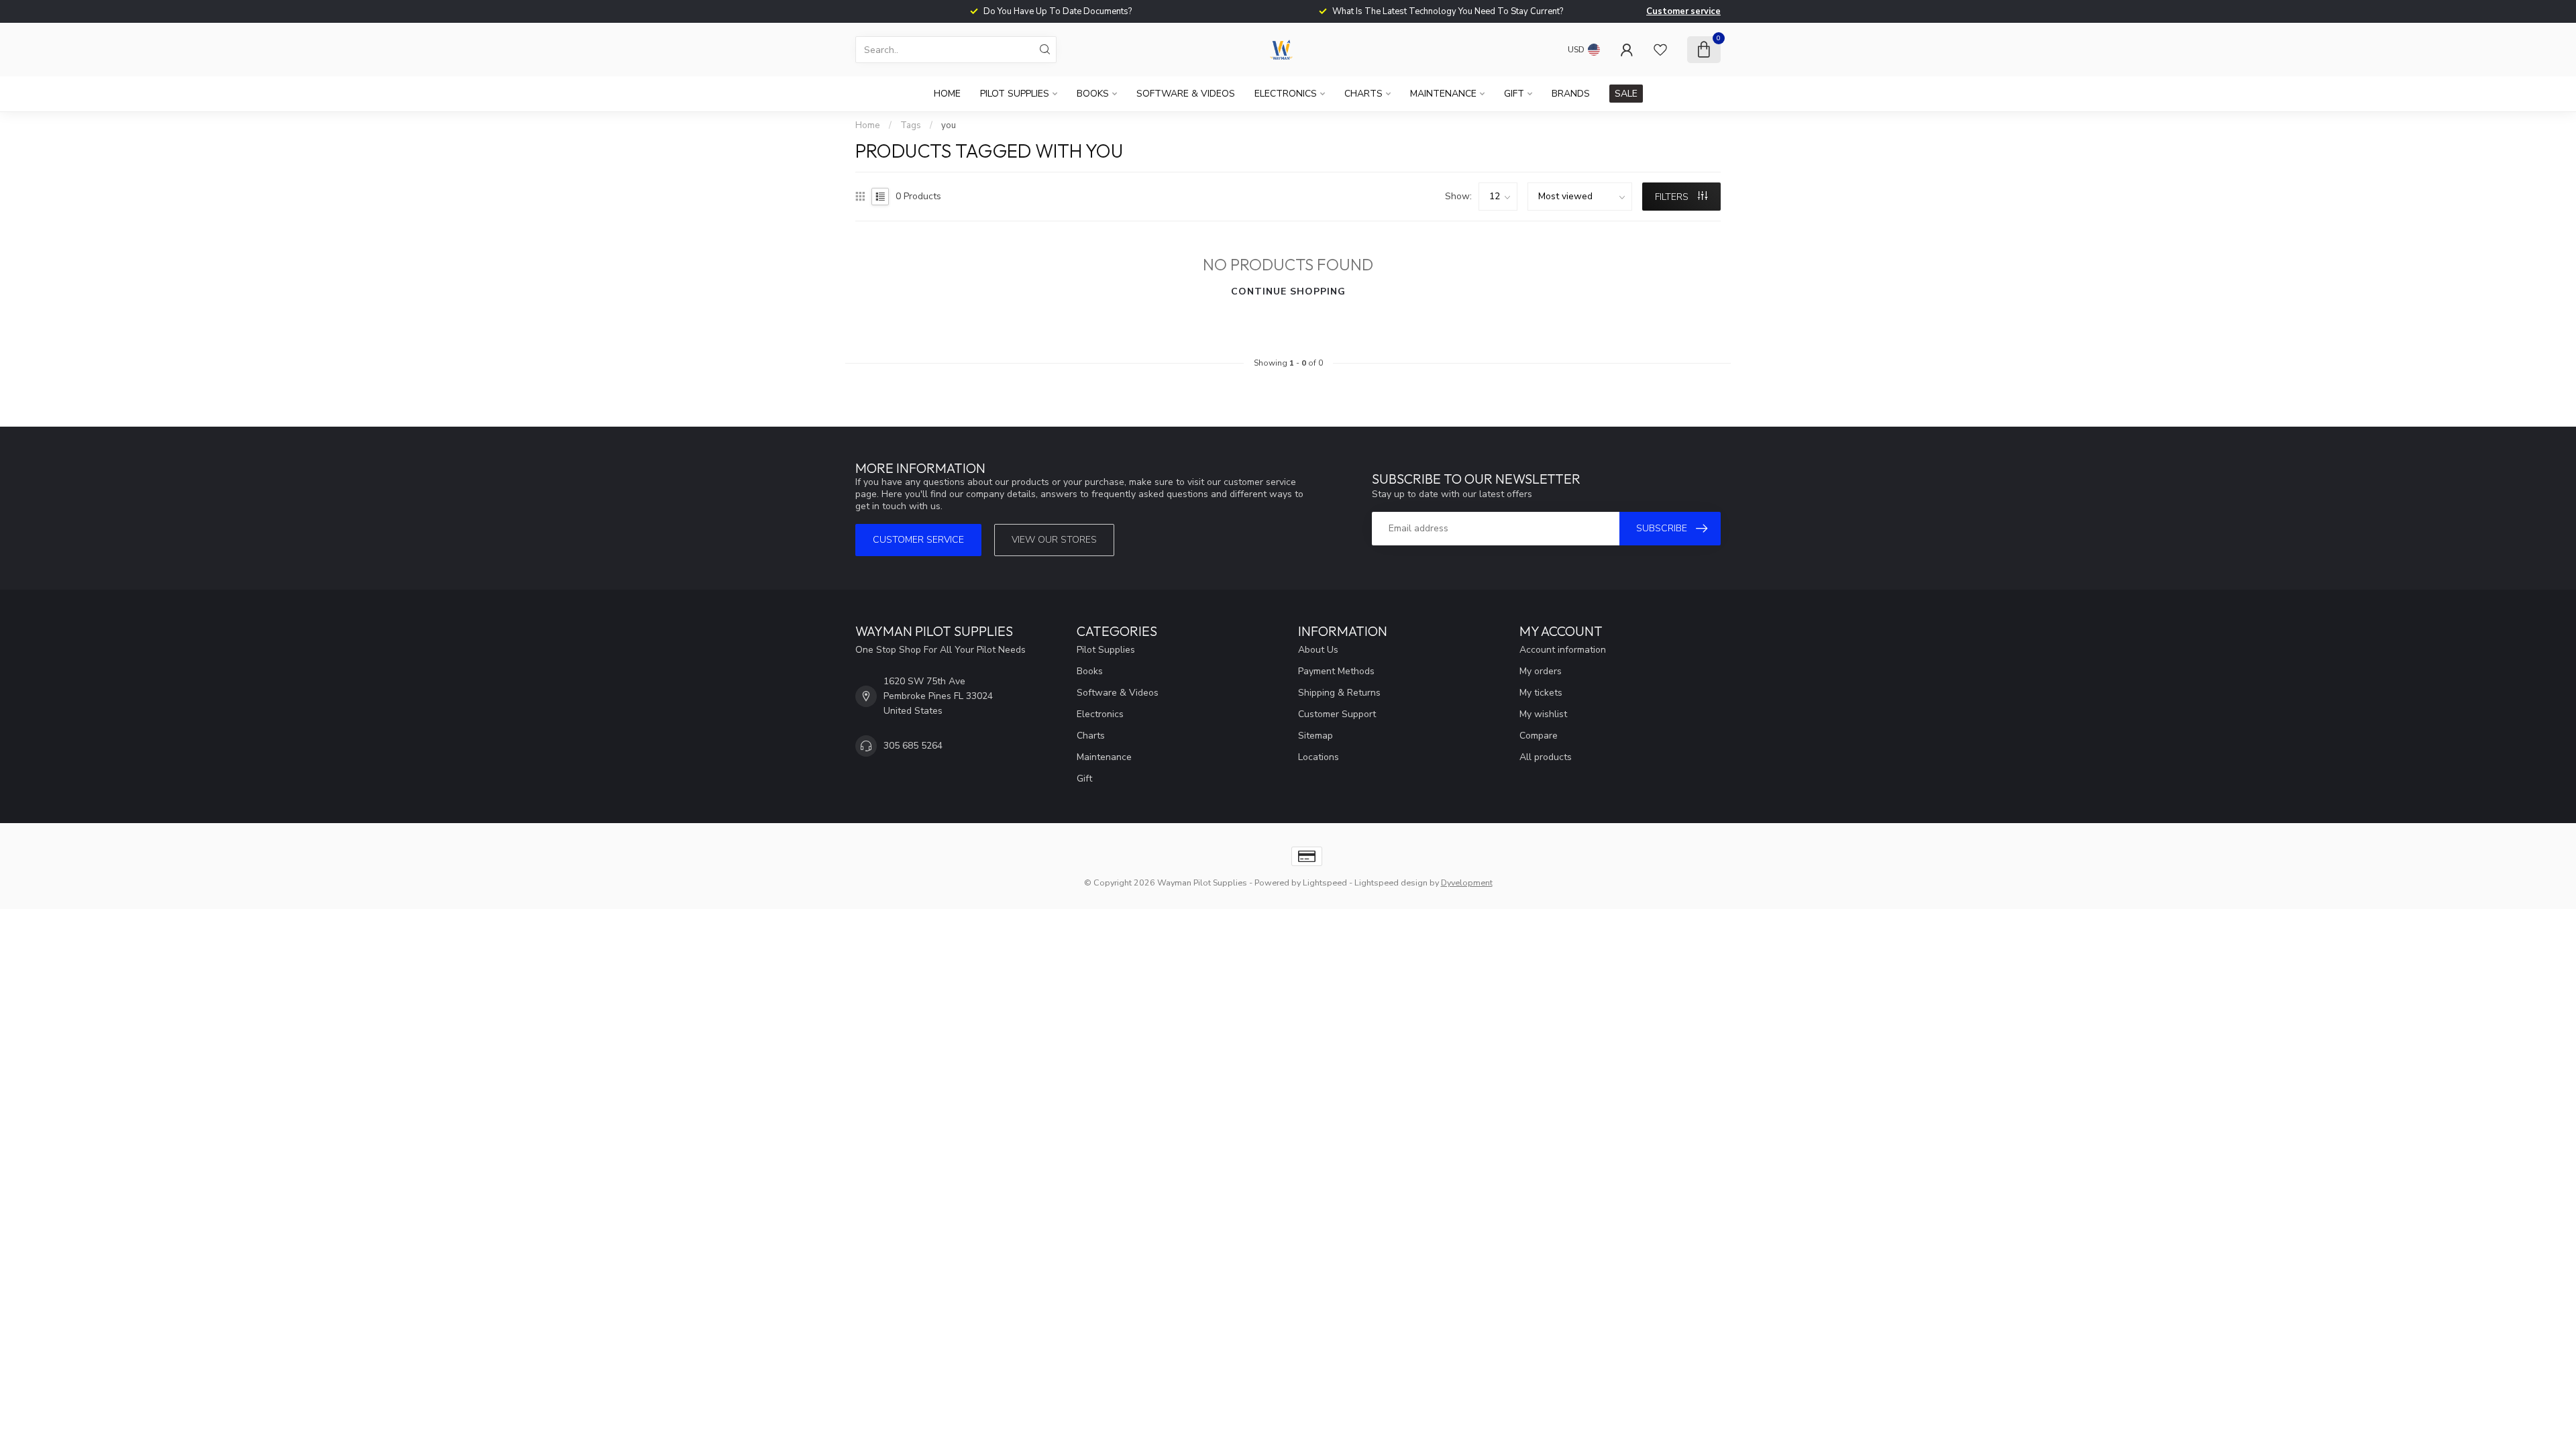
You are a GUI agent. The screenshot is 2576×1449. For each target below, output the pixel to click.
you (949, 125)
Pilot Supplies (1015, 94)
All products (1546, 757)
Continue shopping (1288, 291)
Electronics (1286, 94)
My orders (1541, 671)
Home (947, 94)
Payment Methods (1336, 671)
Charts (1363, 94)
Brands (1571, 94)
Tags (911, 125)
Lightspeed (1325, 882)
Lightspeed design (1391, 882)
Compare (1539, 736)
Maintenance (1443, 94)
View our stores (1054, 540)
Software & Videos (1186, 94)
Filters (1673, 197)
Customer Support (1337, 714)
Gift (1514, 94)
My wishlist (1543, 714)
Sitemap (1316, 736)
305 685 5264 (913, 746)
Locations (1319, 757)
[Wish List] (1660, 50)
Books (1093, 94)
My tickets (1541, 693)
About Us (1318, 650)
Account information (1563, 650)
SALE (1626, 94)
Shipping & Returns (1339, 693)
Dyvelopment (1467, 882)
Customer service (1683, 11)
